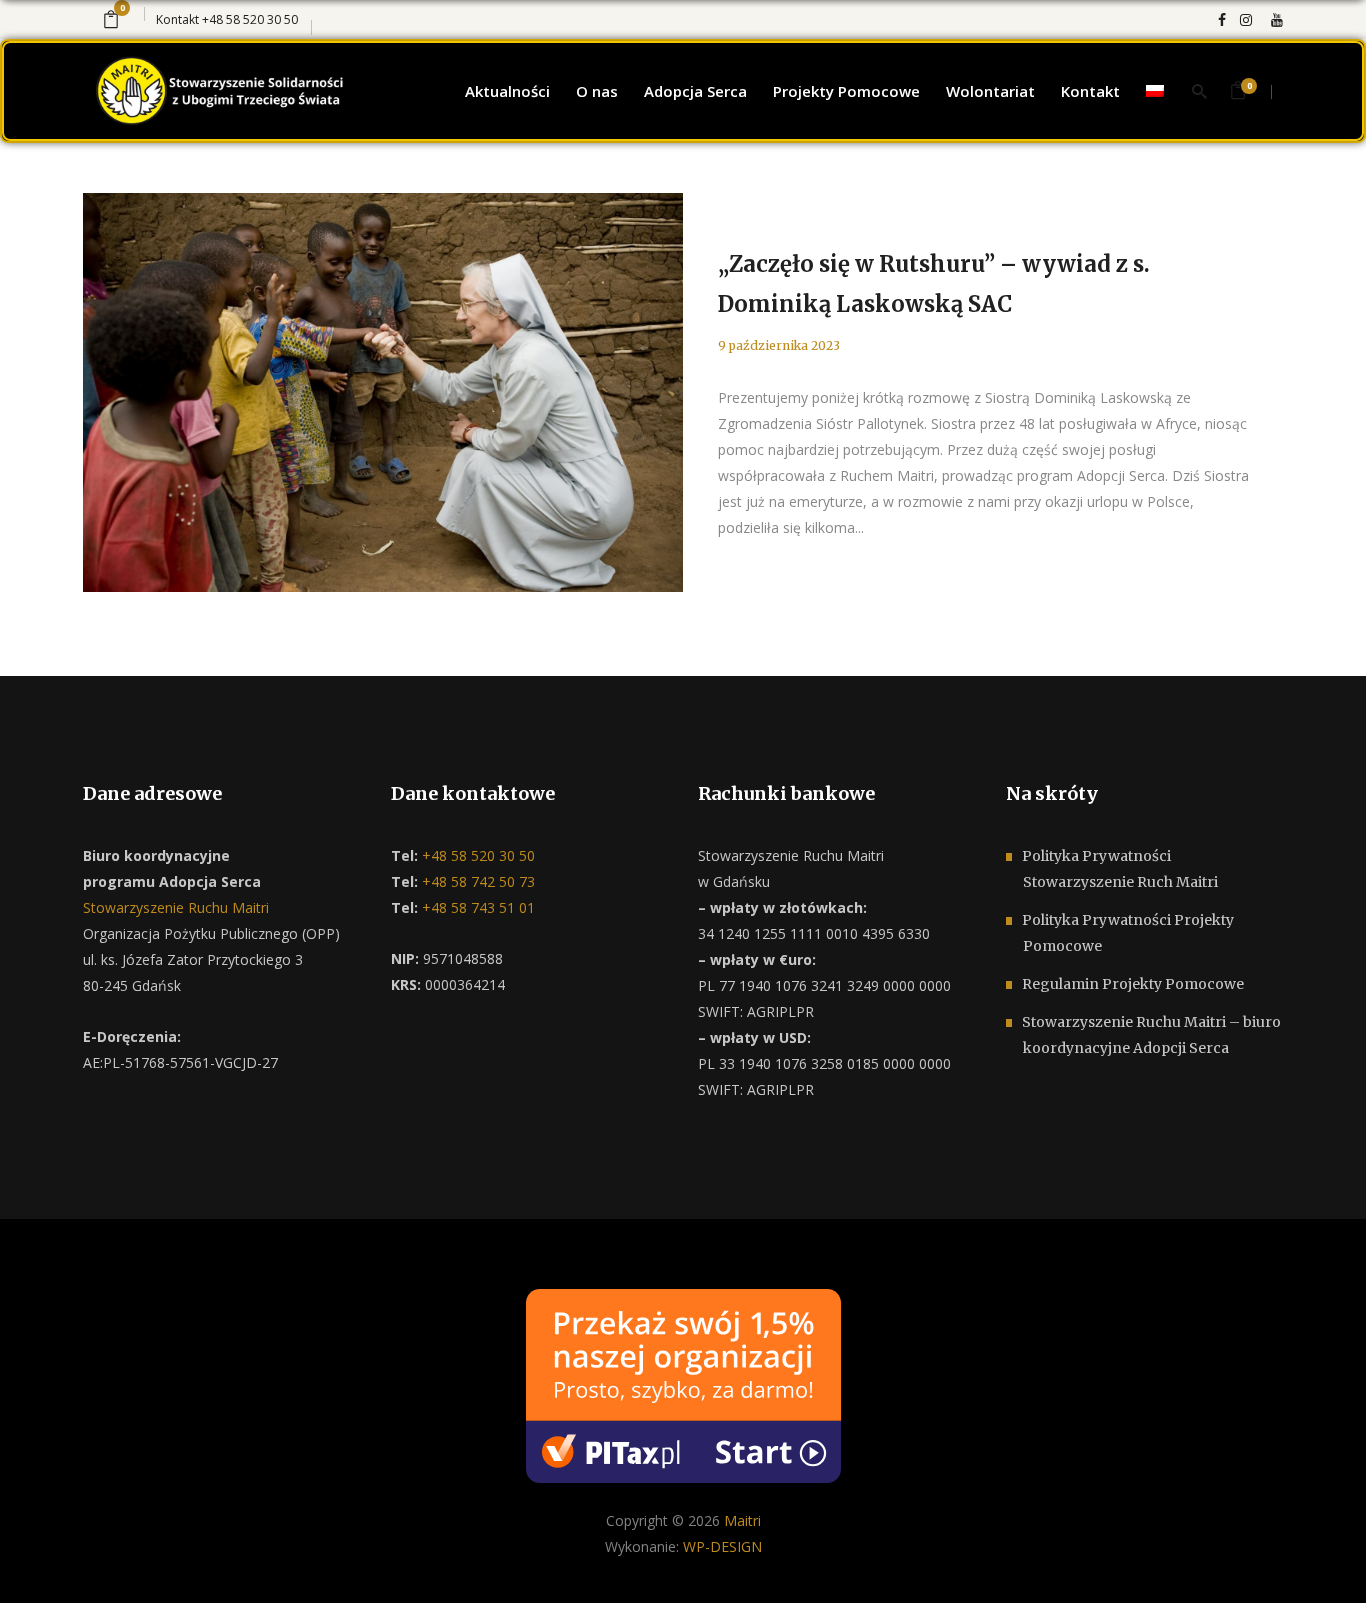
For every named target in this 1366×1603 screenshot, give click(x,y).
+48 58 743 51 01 (476, 907)
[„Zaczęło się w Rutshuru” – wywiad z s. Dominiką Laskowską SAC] (383, 392)
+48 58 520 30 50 (250, 19)
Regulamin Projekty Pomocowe (1133, 984)
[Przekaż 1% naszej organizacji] (683, 1384)
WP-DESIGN (722, 1546)
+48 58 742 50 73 (476, 881)
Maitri (742, 1520)
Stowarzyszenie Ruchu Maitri (176, 907)
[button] (40, 1563)
